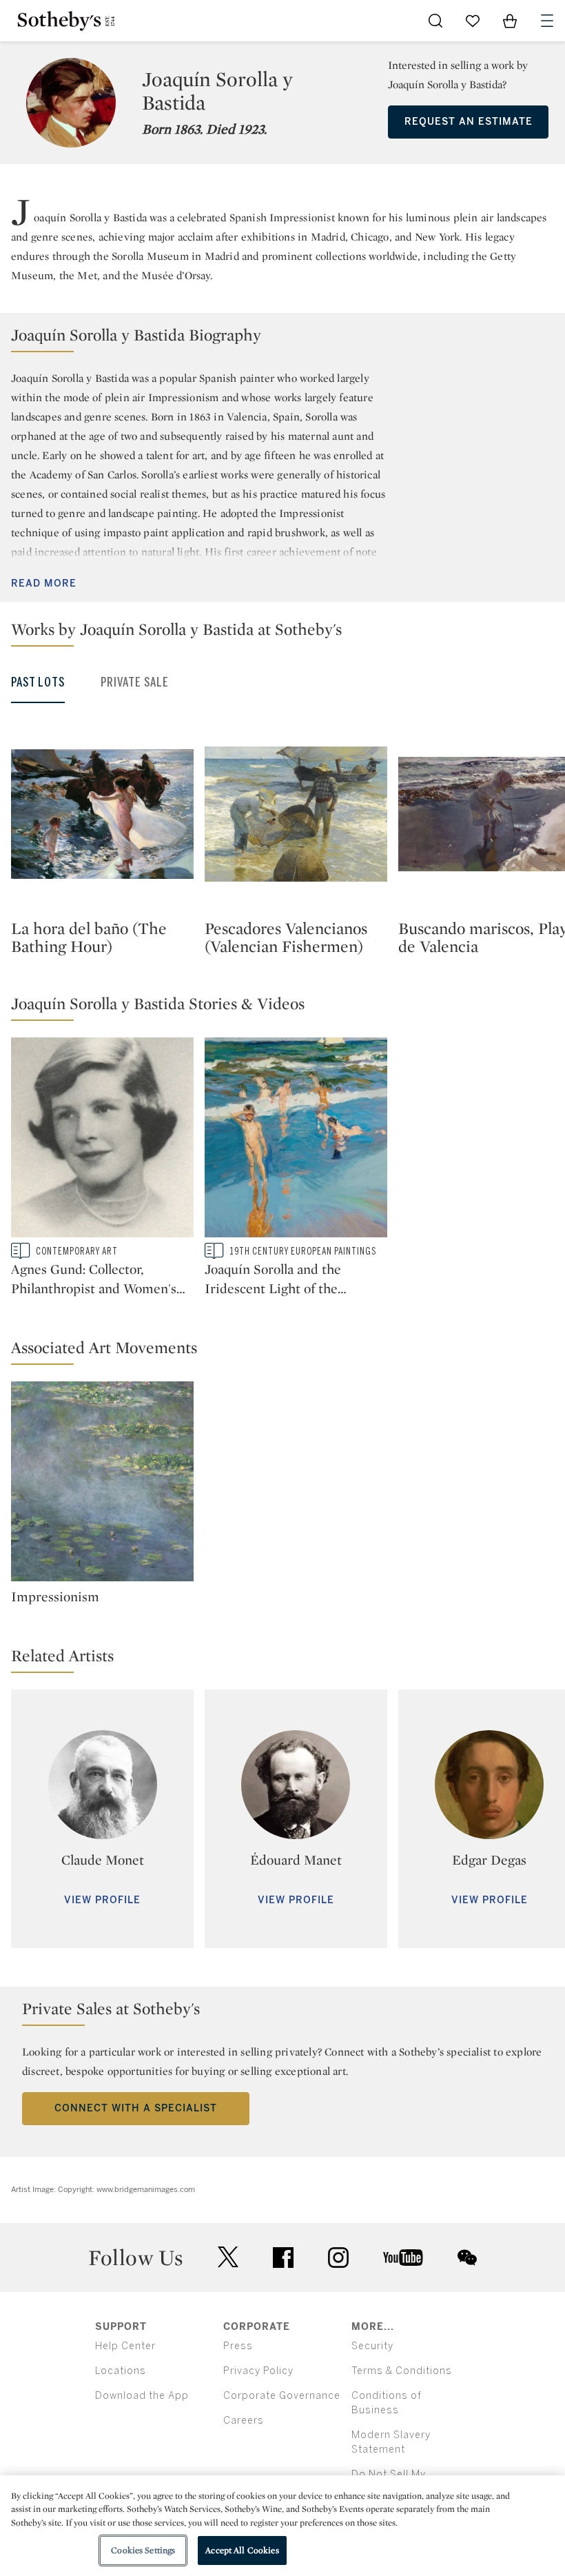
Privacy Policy (258, 2371)
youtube (403, 2258)
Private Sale (135, 682)
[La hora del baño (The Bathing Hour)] (102, 814)
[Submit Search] (435, 21)
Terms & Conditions (402, 2371)
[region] (282, 2526)
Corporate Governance (282, 2396)
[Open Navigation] (547, 21)
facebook (283, 2258)
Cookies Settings (143, 2550)
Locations (121, 2371)
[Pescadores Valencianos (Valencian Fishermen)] (296, 814)
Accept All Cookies (242, 2550)
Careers (244, 2421)
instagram (338, 2258)
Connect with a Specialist (136, 2108)
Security (372, 2346)
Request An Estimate (469, 122)
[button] (282, 338)
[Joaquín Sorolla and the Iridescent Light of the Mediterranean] (296, 1140)
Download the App (142, 2396)
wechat (467, 2258)
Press (238, 2346)
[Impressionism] (102, 1484)
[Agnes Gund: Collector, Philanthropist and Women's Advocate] (102, 1140)
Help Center (125, 2346)
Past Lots (38, 682)
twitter (228, 2257)
